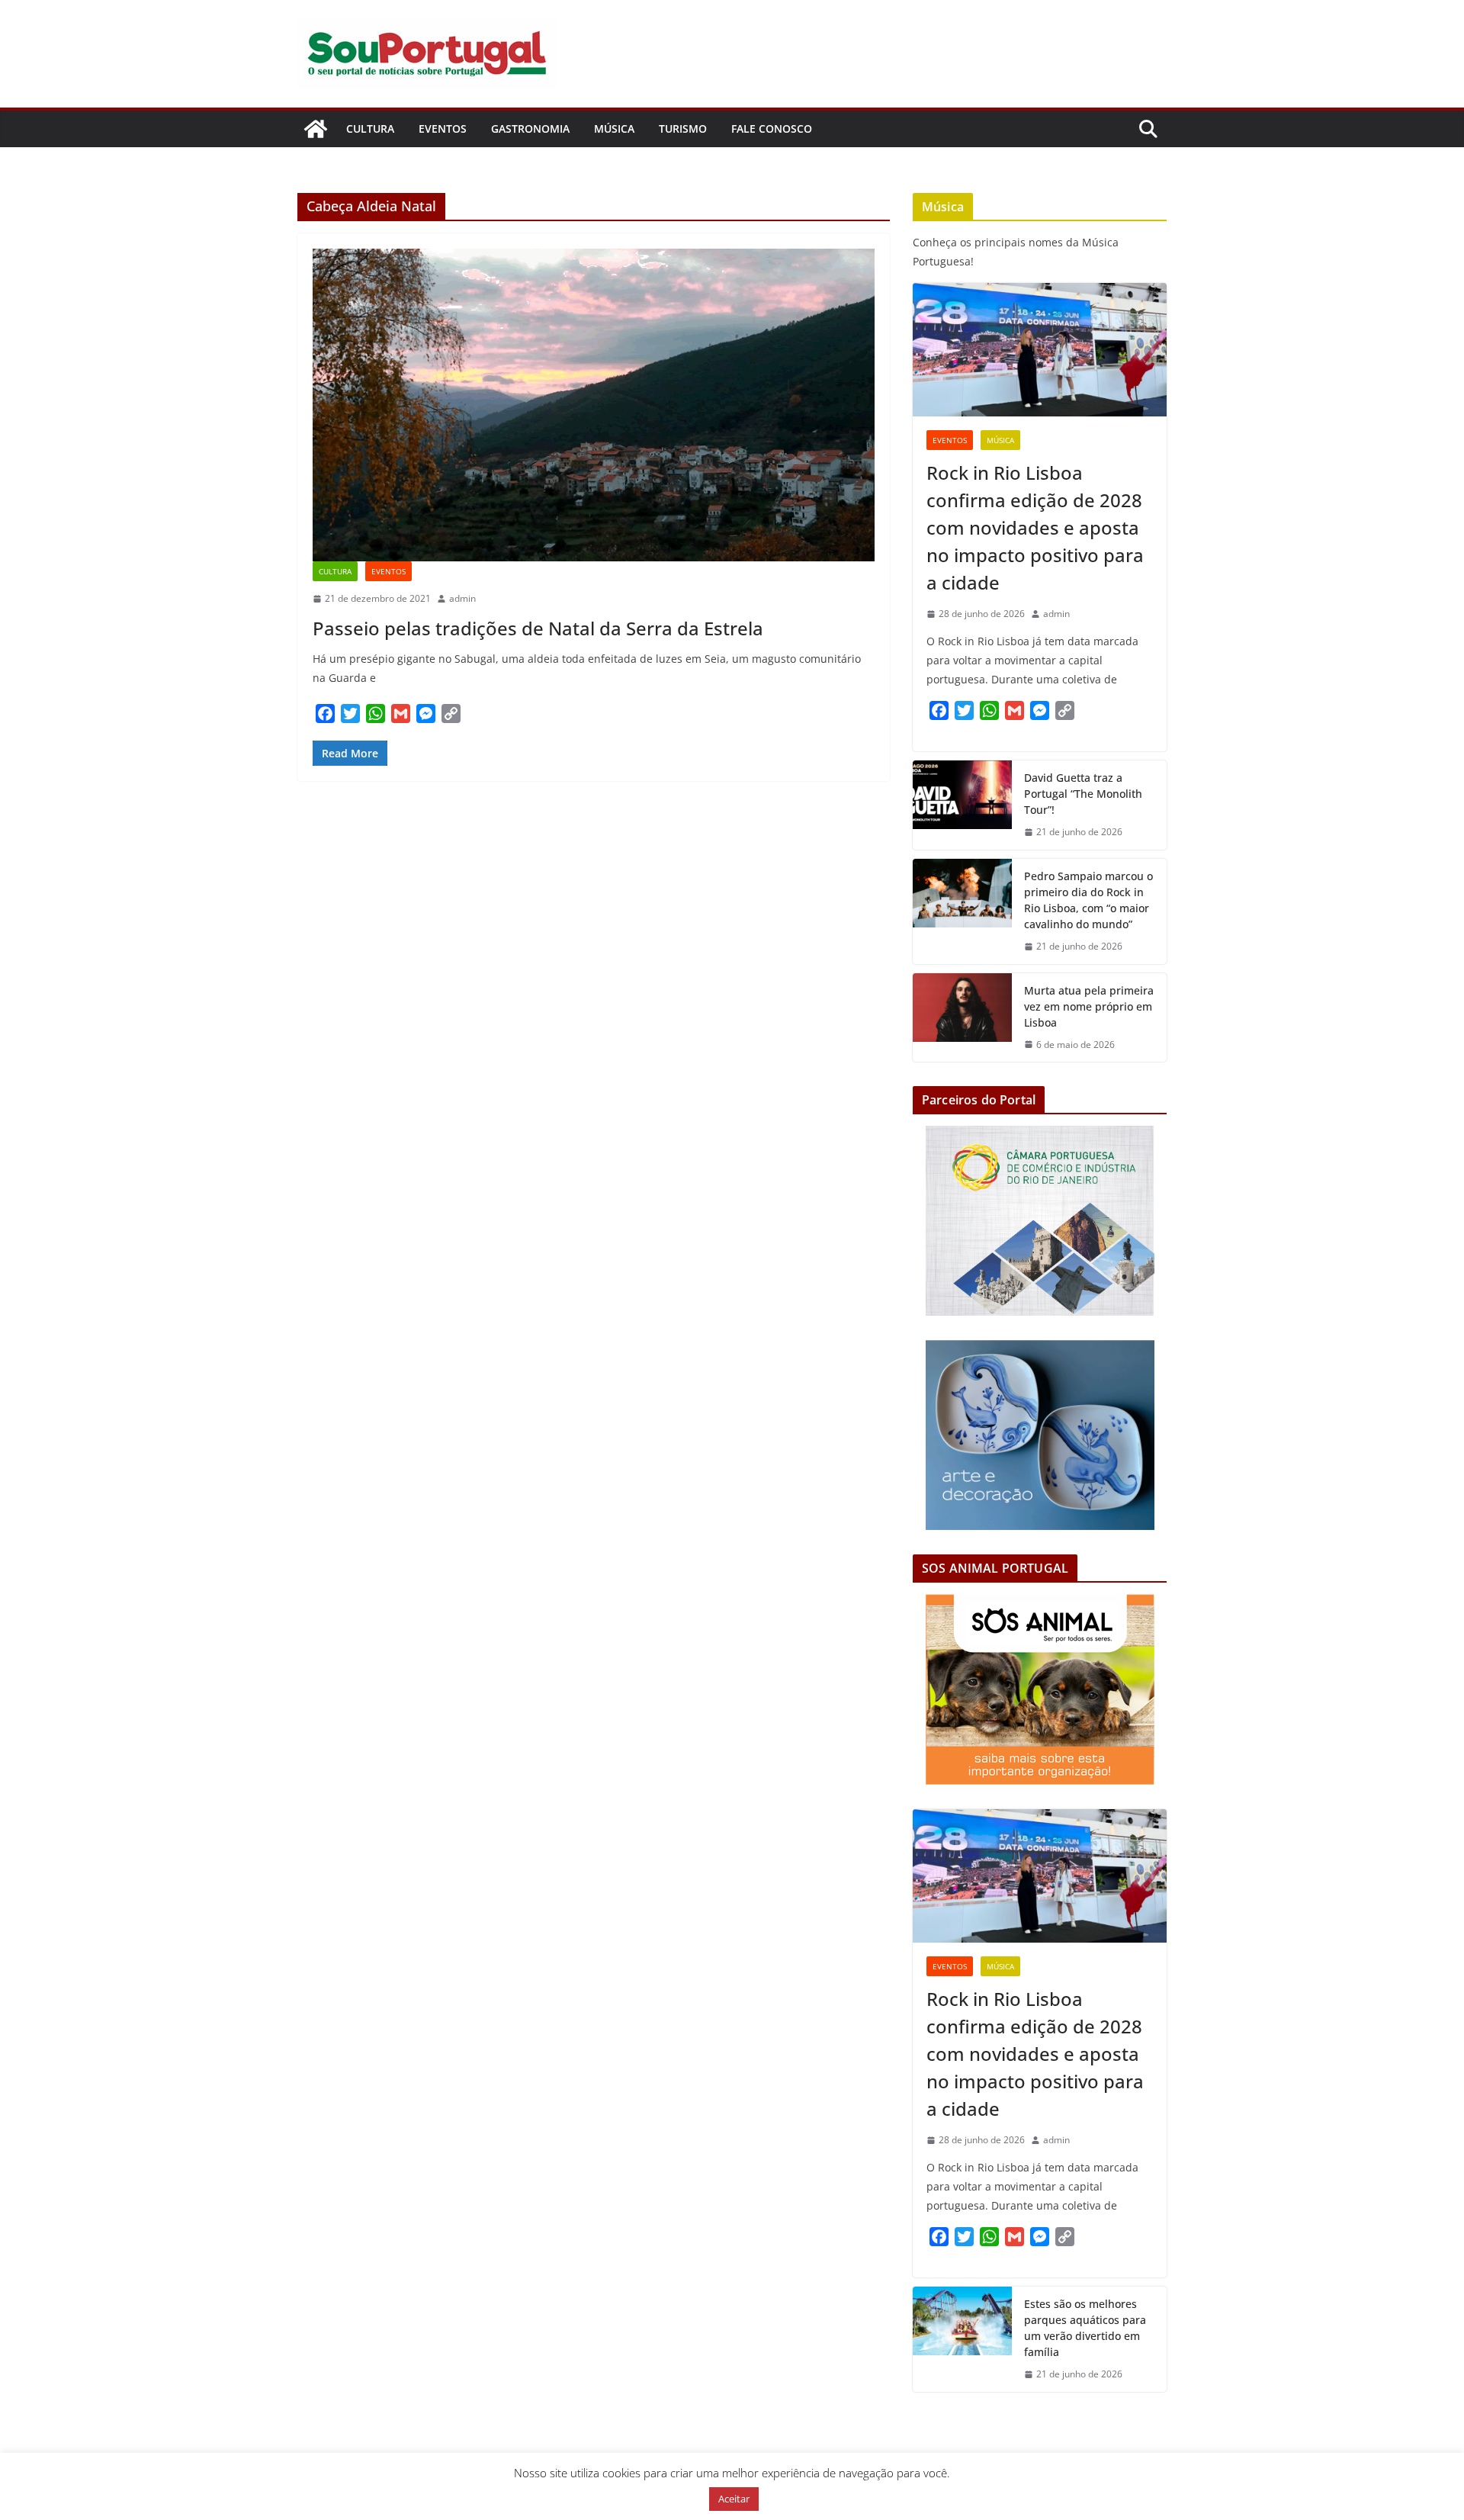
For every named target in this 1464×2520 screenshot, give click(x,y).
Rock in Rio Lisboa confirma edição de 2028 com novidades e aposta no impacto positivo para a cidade (1035, 527)
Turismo (683, 129)
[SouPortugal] (316, 129)
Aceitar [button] (734, 2499)
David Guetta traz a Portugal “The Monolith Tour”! (1083, 794)
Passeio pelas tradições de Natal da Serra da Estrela (538, 628)
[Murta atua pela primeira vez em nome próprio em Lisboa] (962, 1018)
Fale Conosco (772, 129)
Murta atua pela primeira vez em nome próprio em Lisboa (1089, 1006)
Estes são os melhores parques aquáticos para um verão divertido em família (1085, 2328)
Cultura (370, 129)
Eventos (443, 129)
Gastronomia (530, 129)
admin (462, 598)
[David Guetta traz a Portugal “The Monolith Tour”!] (962, 805)
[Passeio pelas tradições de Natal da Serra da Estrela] (594, 405)
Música (614, 129)
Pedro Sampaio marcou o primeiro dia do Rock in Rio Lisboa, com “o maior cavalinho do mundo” (1088, 900)
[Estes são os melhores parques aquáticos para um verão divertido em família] (962, 2339)
